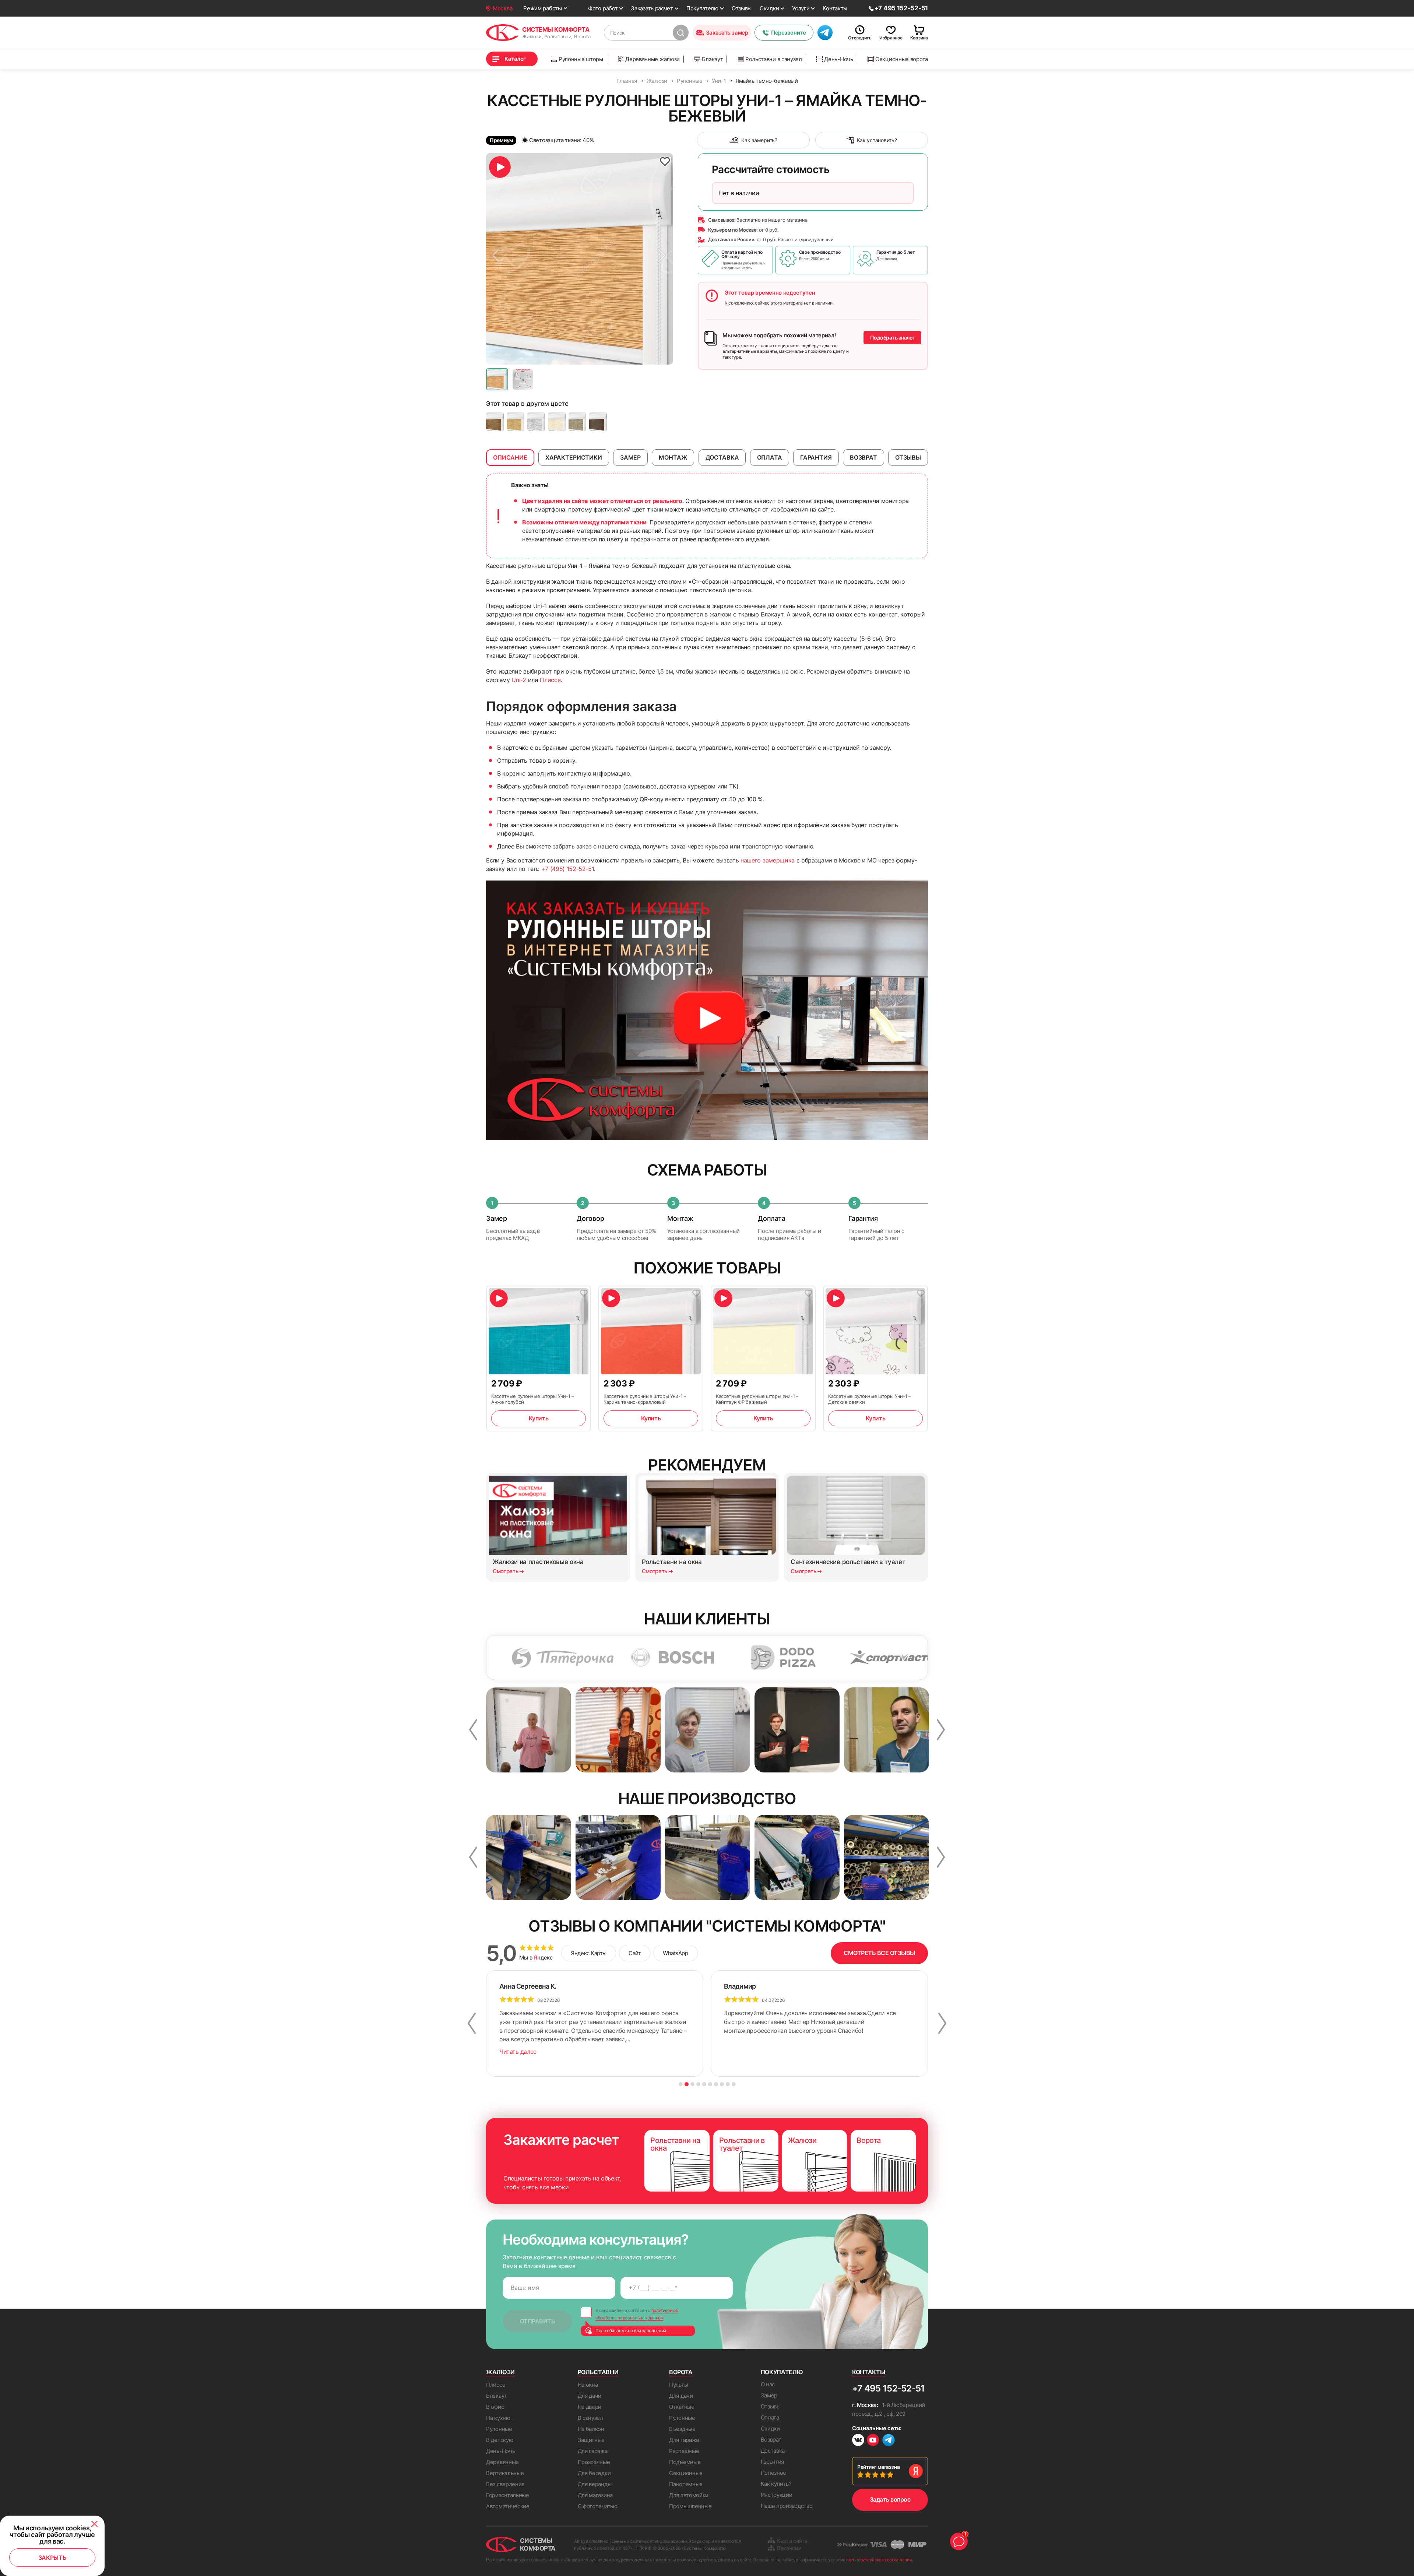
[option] (580, 259)
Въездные (682, 2429)
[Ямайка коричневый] (598, 422)
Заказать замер (727, 33)
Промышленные (690, 2506)
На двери (590, 2407)
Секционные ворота (902, 59)
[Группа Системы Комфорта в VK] (858, 2441)
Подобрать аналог (892, 338)
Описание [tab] (510, 457)
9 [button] (728, 2084)
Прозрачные (594, 2462)
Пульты (678, 2385)
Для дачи (590, 2396)
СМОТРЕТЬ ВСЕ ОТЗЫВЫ (879, 1953)
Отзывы (742, 8)
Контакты (835, 8)
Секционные (686, 2473)
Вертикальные (505, 2473)
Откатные (682, 2407)
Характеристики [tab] (574, 457)
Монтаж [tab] (673, 457)
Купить (539, 1418)
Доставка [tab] (722, 457)
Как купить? (776, 2484)
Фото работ (603, 8)
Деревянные (502, 2462)
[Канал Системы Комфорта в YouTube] (873, 2441)
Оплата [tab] (770, 457)
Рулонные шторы (581, 59)
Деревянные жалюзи (653, 59)
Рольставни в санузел (774, 59)
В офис (495, 2407)
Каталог (515, 59)
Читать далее (518, 2052)
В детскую (500, 2440)
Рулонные (499, 2429)
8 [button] (722, 2084)
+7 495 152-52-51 (888, 2388)
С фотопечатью (598, 2506)
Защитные (591, 2440)
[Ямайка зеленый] (577, 422)
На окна (588, 2385)
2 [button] (687, 2084)
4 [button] (698, 2084)
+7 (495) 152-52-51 (568, 869)
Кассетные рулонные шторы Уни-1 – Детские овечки (870, 1399)
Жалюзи (500, 2372)
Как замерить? (759, 140)
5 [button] (704, 2084)
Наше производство (787, 2506)
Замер (769, 2395)
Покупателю (702, 8)
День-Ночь (838, 59)
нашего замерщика (768, 860)
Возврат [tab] (863, 457)
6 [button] (710, 2084)
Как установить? (877, 140)
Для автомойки (689, 2495)
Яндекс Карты (589, 1953)
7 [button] (716, 2084)
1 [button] (681, 2084)
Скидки (769, 8)
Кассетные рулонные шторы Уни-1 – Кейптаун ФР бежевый (757, 1399)
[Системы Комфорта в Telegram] (889, 2441)
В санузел (590, 2418)
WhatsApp (675, 1953)
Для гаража (593, 2451)
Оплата (770, 2417)
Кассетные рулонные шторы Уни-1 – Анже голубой (533, 1399)
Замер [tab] (630, 457)
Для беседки (594, 2473)
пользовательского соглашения (879, 2560)
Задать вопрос (890, 2499)
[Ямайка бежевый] (557, 422)
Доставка (773, 2451)
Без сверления (505, 2484)
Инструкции (777, 2495)
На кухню (498, 2418)
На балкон (591, 2429)
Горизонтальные (508, 2495)
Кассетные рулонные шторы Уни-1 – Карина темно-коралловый (645, 1399)
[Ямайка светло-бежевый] (516, 422)
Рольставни (598, 2372)
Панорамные (686, 2484)
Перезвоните (788, 33)
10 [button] (734, 2084)
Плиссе (550, 680)
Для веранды (595, 2484)
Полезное (774, 2473)
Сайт (635, 1953)
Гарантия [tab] (816, 457)
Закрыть (52, 2558)
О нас (768, 2384)
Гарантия (773, 2462)
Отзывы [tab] (908, 457)
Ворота (681, 2372)
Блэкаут (712, 59)
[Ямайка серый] (536, 422)
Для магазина (595, 2495)
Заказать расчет (652, 8)
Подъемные (685, 2462)
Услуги (801, 8)
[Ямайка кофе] (495, 422)
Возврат (771, 2440)
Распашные (684, 2451)
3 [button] (692, 2084)
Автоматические (508, 2506)
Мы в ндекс (536, 1958)
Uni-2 (519, 680)
